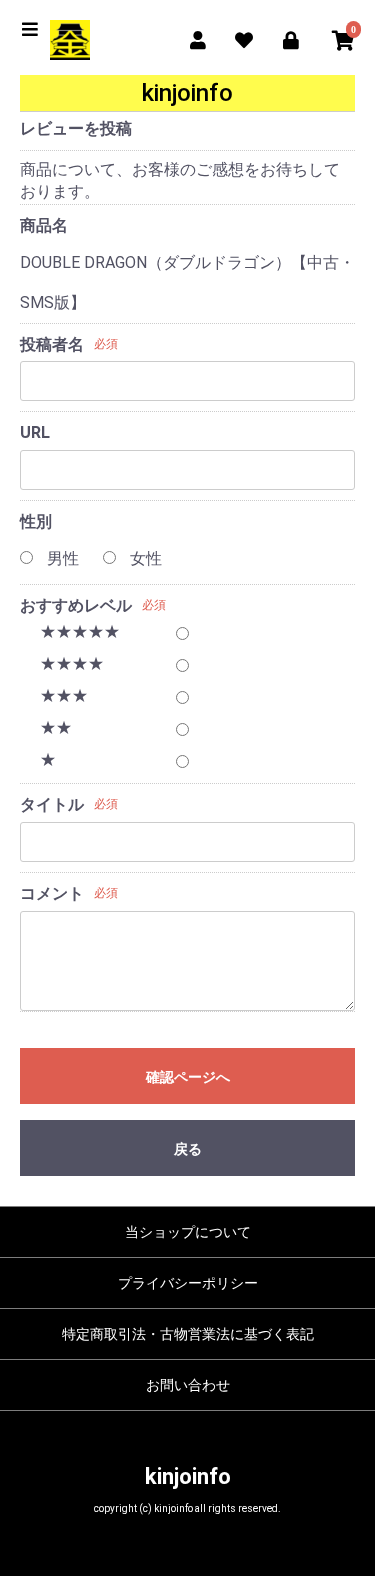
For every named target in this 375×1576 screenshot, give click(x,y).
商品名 (44, 225)
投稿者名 (52, 344)
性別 (36, 521)
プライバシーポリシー (188, 1283)
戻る (188, 1149)
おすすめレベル (76, 605)
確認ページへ (188, 1077)
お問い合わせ (188, 1385)
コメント (52, 893)
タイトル (52, 804)
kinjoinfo (188, 1476)
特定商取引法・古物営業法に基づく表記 (188, 1334)
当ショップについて (188, 1232)
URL (35, 432)
